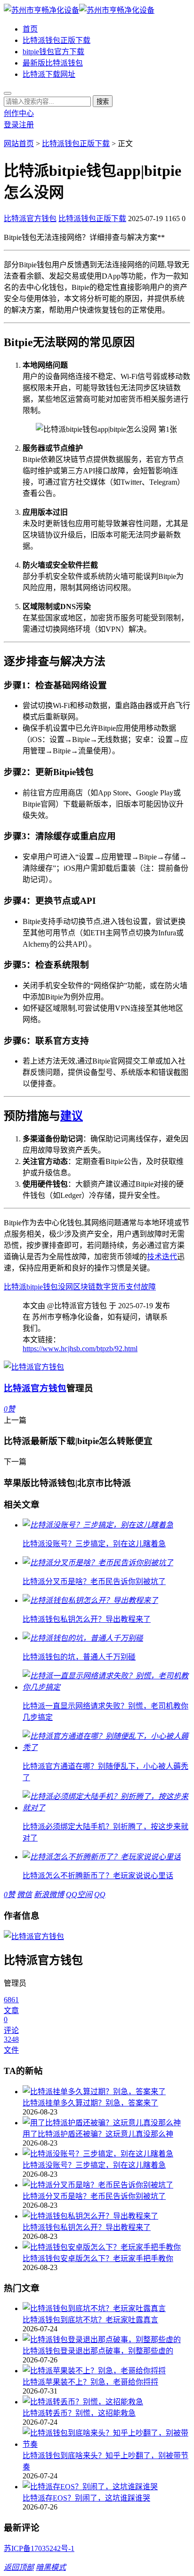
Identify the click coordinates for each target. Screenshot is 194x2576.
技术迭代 (162, 1257)
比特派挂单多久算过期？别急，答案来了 (90, 2103)
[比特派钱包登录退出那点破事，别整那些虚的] (106, 2339)
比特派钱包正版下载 (57, 40)
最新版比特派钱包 (53, 63)
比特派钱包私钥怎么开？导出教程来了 (87, 2227)
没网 (65, 1287)
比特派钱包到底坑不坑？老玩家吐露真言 (90, 2320)
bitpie (35, 1287)
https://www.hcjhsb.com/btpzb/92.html (80, 1349)
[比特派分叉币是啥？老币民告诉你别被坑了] (106, 2184)
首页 (30, 29)
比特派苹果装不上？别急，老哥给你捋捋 (90, 2382)
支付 (133, 1287)
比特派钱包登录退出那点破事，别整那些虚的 (98, 2351)
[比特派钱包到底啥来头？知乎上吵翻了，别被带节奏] (106, 2438)
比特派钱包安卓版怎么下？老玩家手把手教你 (98, 2258)
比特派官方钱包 (30, 219)
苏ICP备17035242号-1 (39, 2548)
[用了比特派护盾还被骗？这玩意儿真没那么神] (106, 2122)
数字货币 (111, 1287)
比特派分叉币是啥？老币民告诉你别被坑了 (94, 2196)
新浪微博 (49, 1895)
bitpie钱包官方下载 (53, 52)
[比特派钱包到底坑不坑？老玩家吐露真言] (106, 2308)
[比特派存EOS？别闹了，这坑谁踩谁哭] (106, 2486)
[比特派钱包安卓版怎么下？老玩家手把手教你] (106, 2246)
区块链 (84, 1287)
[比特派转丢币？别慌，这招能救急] (106, 2401)
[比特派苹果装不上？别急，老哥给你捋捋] (106, 2370)
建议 (72, 1116)
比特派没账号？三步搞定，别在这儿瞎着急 (94, 2165)
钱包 (50, 1287)
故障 (148, 1287)
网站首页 (19, 144)
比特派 (15, 1287)
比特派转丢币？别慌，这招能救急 (79, 2413)
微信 (24, 1895)
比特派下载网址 (49, 74)
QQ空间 (79, 1895)
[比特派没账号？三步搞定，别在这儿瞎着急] (106, 2153)
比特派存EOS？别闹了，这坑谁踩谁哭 (86, 2498)
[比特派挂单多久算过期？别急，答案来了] (106, 2091)
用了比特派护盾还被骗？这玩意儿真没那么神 (98, 2134)
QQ (100, 1895)
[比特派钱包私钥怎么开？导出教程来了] (106, 2215)
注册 (26, 125)
